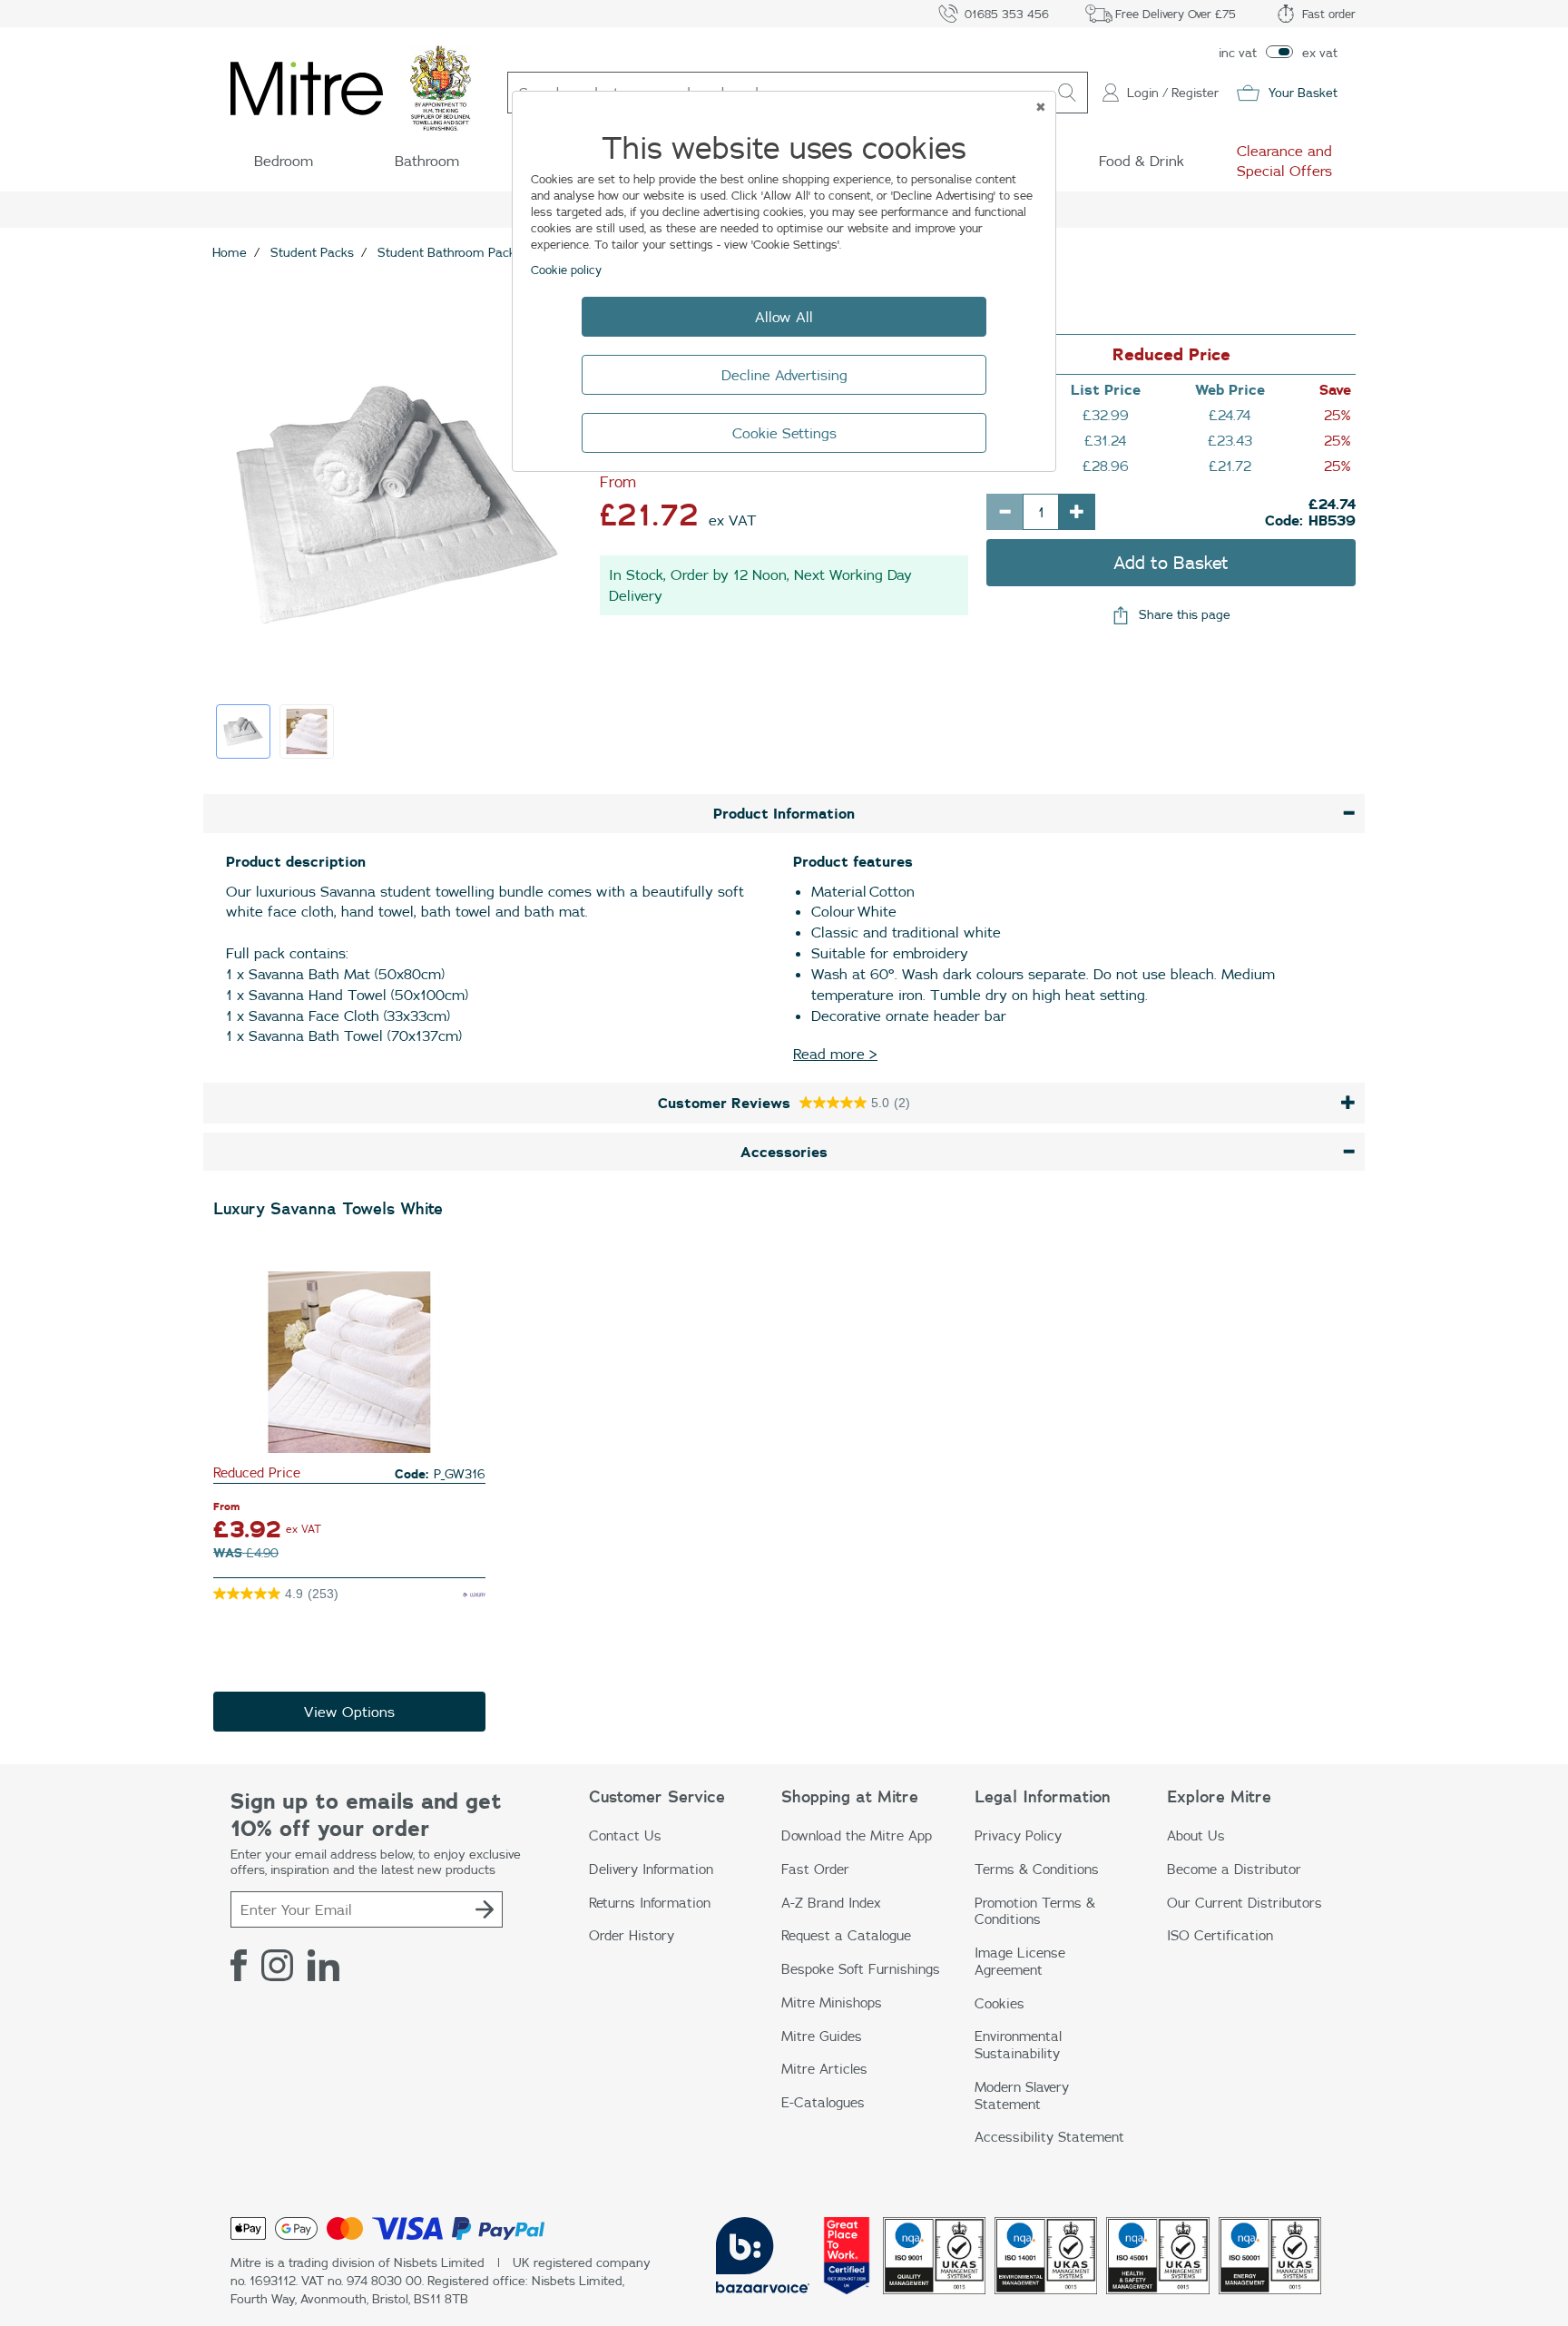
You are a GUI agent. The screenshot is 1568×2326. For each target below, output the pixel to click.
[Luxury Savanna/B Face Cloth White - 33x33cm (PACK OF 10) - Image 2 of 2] (307, 731)
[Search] (1067, 93)
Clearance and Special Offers (1284, 161)
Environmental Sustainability (1018, 2045)
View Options (349, 1712)
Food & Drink (1142, 161)
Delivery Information (651, 1869)
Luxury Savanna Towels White (328, 1209)
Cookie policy (566, 270)
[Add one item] (1077, 512)
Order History (632, 1935)
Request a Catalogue (846, 1935)
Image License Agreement (1020, 1961)
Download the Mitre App (857, 1835)
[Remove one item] (1004, 512)
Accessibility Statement (1049, 2137)
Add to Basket (1171, 562)
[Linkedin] (323, 1965)
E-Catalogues (823, 2102)
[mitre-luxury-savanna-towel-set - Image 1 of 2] (243, 731)
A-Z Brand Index (831, 1903)
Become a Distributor (1234, 1869)
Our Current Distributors (1245, 1903)
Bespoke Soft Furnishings (861, 1969)
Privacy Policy (1018, 1835)
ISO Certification (1220, 1935)
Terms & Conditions (1037, 1869)
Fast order (1329, 14)
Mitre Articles (824, 2069)
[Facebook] (239, 1965)
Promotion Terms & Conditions (1035, 1911)
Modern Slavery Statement (1022, 2095)
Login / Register (1173, 93)
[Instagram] (277, 1965)
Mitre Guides (822, 2036)
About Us (1196, 1835)
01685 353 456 (1007, 14)
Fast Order (815, 1869)
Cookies (1000, 2003)
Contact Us (625, 1835)
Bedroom (284, 161)
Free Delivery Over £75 (1176, 14)
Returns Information (650, 1903)
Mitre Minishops (832, 2002)
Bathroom (427, 161)
